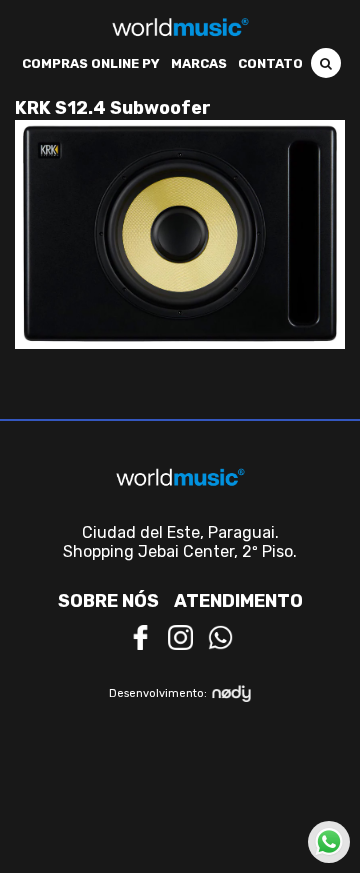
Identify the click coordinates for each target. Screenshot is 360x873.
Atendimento (238, 601)
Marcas (199, 63)
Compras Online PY (91, 63)
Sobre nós (108, 601)
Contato (270, 63)
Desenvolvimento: (158, 693)
